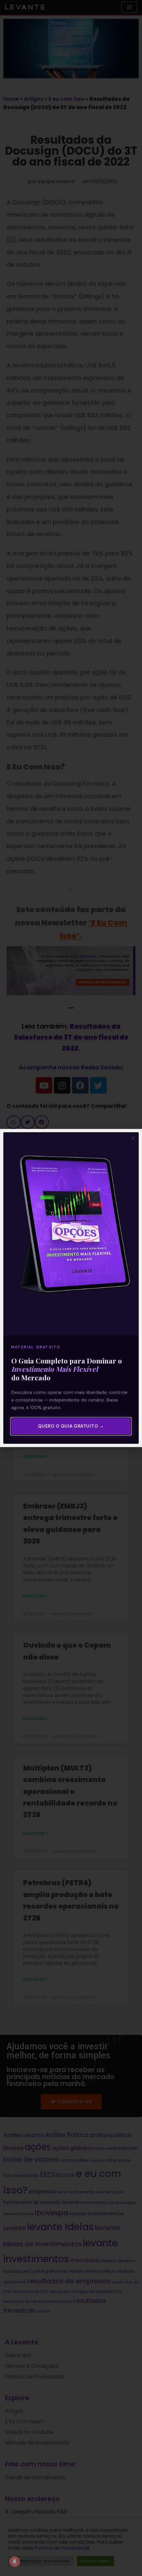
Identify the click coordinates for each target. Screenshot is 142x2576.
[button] (133, 1138)
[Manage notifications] (15, 2561)
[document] (71, 1288)
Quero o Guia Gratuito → (71, 1426)
